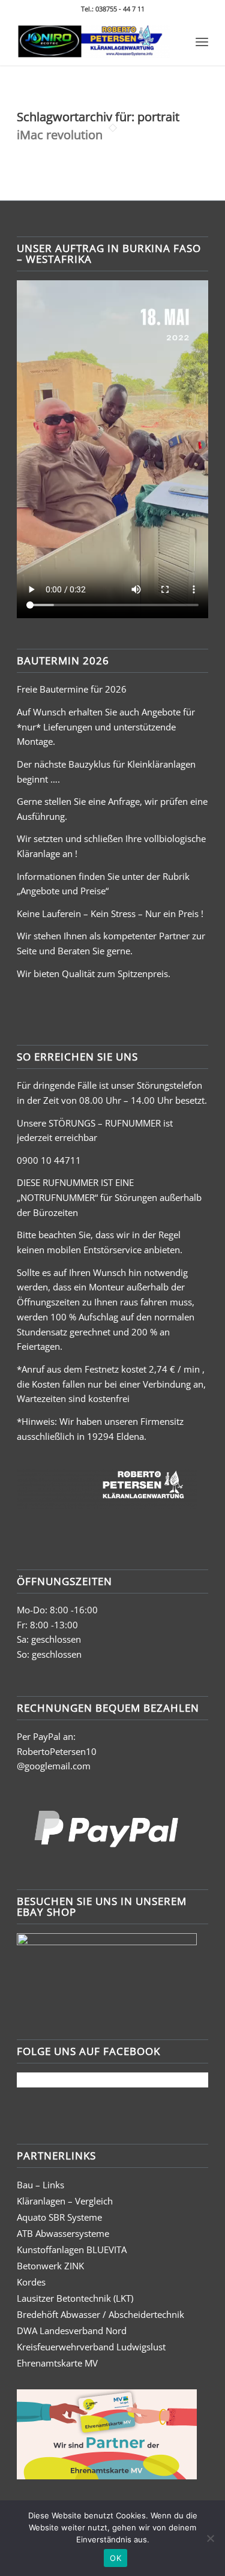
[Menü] (202, 41)
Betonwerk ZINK (50, 2266)
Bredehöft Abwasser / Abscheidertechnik (100, 2314)
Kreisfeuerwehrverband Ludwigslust (91, 2347)
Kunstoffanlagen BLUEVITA (72, 2249)
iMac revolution (60, 135)
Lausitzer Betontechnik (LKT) (75, 2298)
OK (115, 2558)
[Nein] (210, 2538)
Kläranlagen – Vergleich (65, 2201)
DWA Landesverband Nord (72, 2331)
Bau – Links (40, 2185)
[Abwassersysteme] (93, 41)
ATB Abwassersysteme (63, 2233)
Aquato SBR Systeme (59, 2217)
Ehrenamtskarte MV (57, 2363)
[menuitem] (202, 41)
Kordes (31, 2282)
